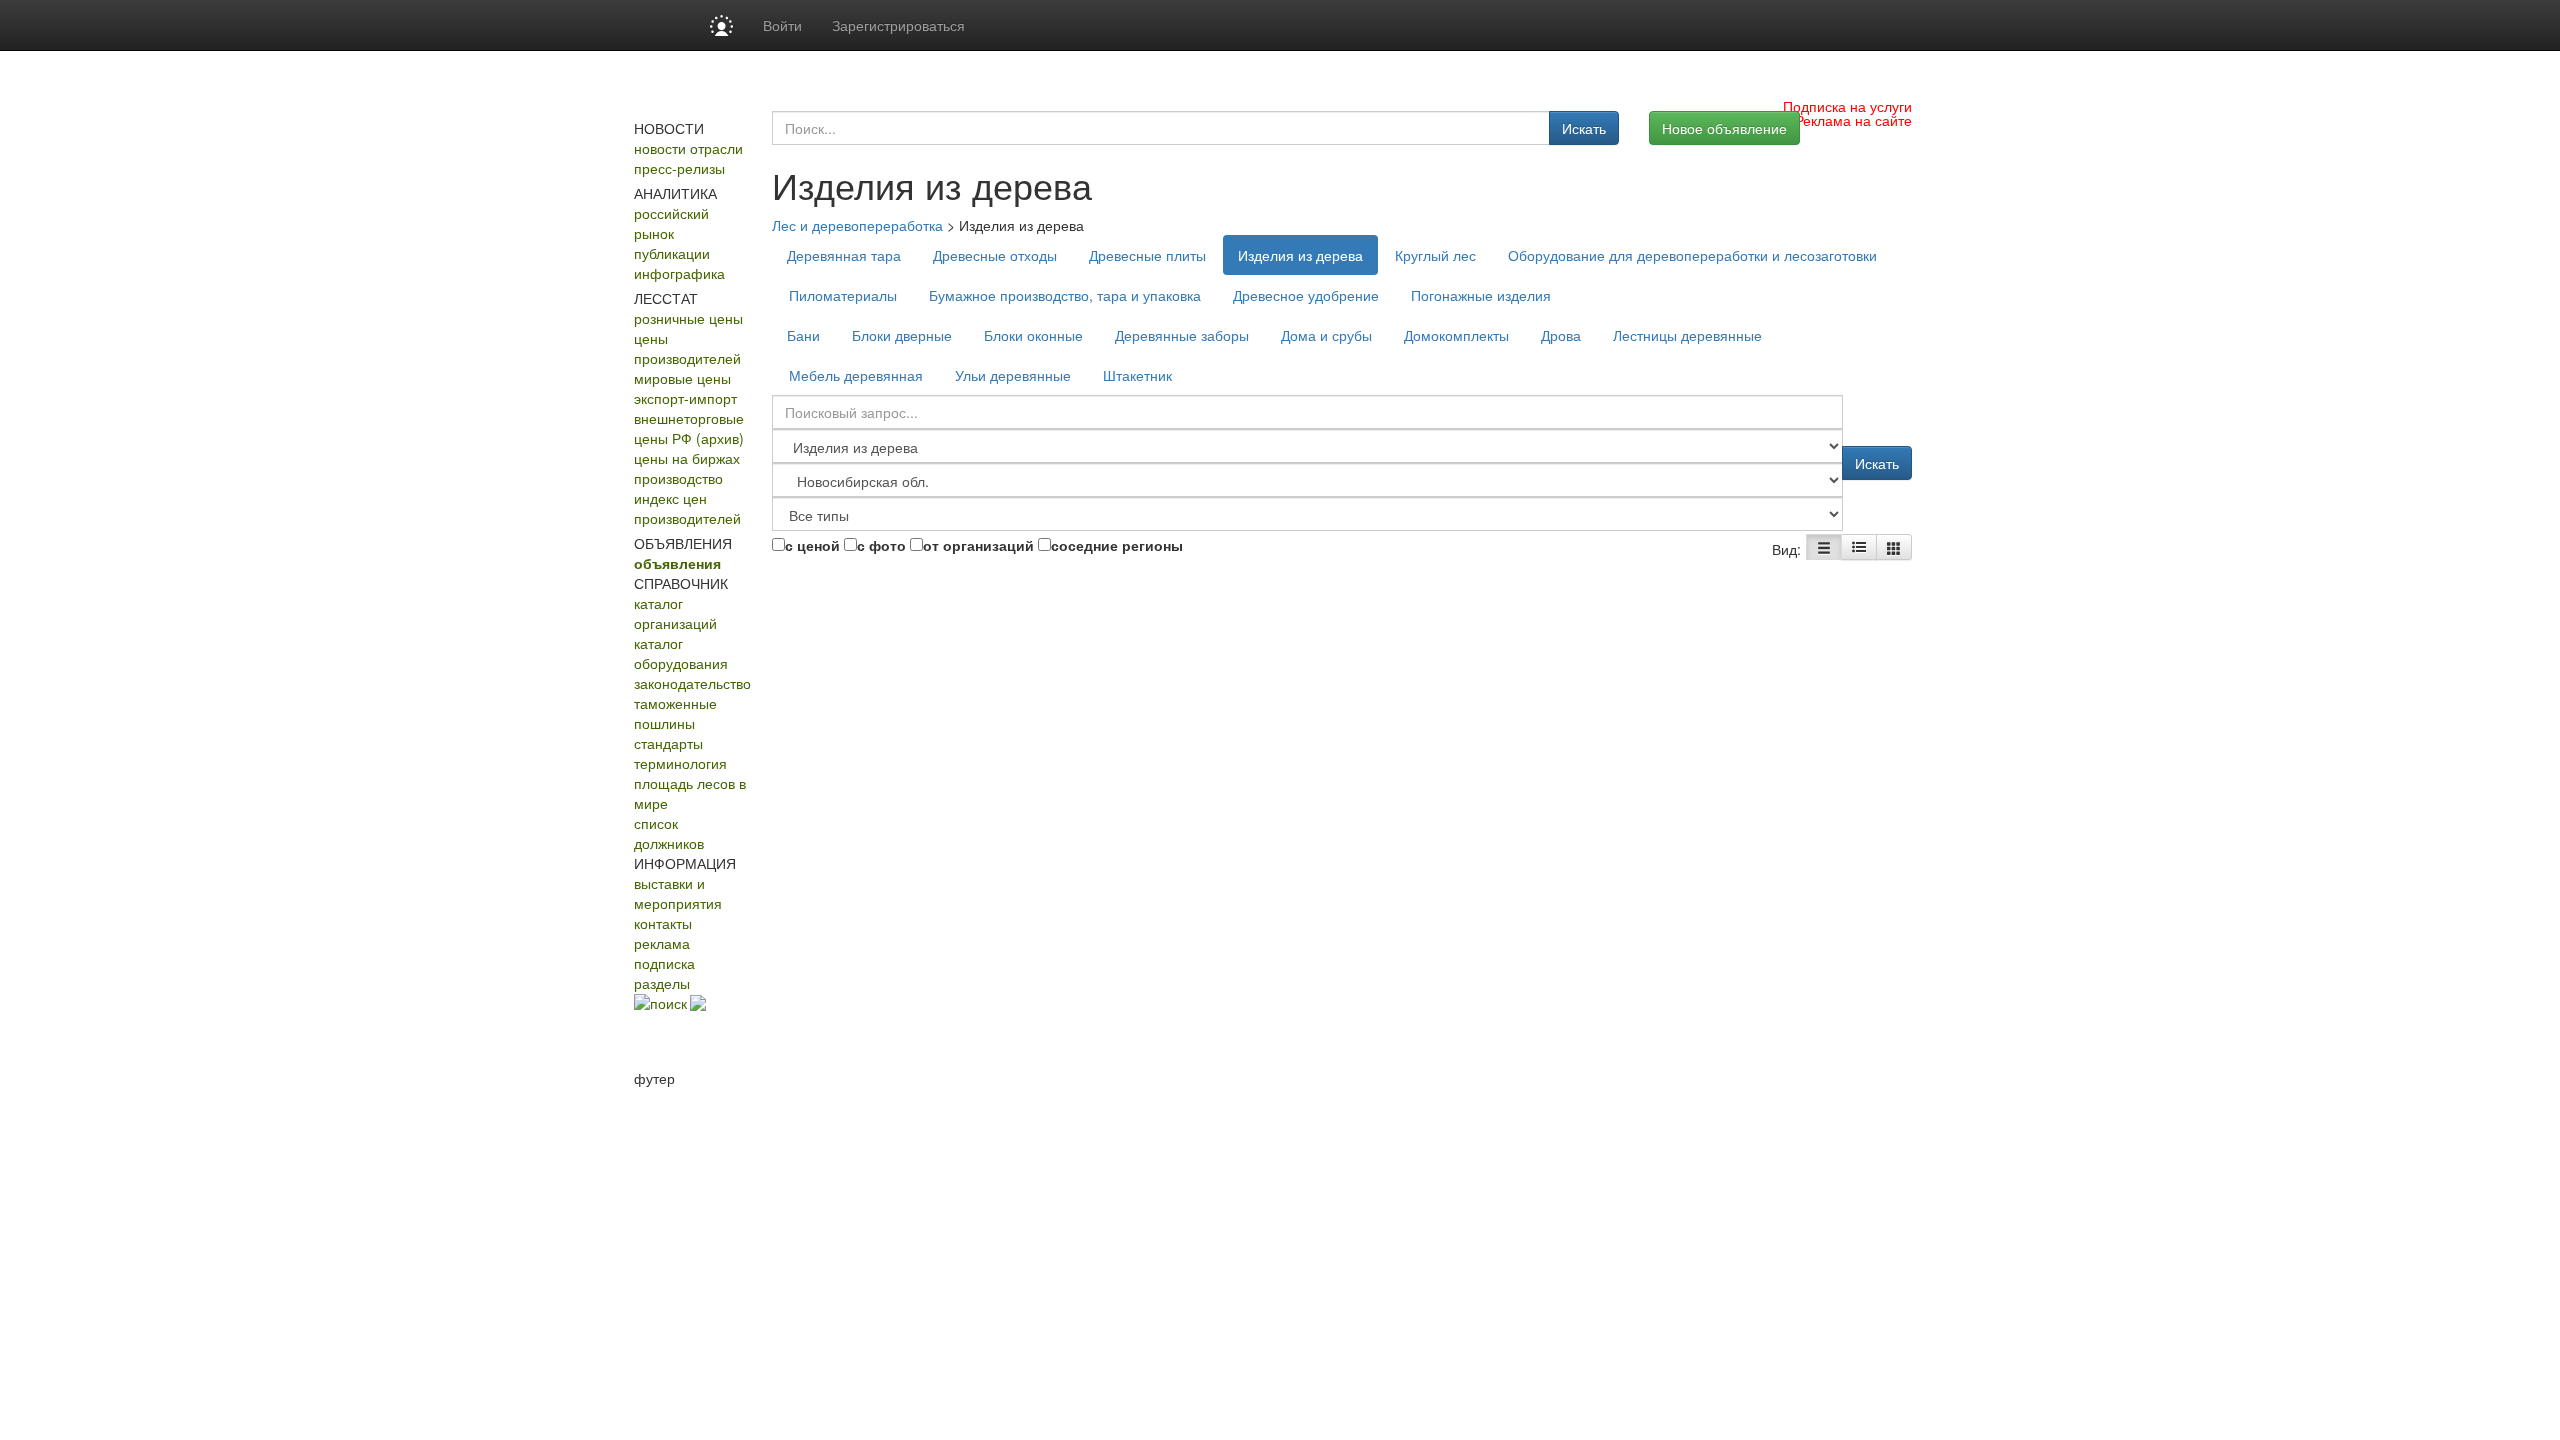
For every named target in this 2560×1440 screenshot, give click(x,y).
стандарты (668, 743)
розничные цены (688, 318)
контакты (663, 923)
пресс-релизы (679, 168)
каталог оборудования (681, 653)
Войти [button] (782, 25)
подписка (664, 963)
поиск (668, 1003)
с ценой (812, 545)
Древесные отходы (995, 255)
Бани (803, 335)
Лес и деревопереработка (857, 225)
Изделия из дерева (1300, 255)
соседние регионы (1117, 545)
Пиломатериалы (843, 295)
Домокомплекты (1456, 335)
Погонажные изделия (1481, 295)
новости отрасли (688, 148)
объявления (677, 563)
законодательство (692, 683)
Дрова (1561, 335)
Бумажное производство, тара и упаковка (1065, 295)
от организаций (978, 545)
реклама (662, 943)
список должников (669, 833)
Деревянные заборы (1182, 335)
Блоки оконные (1033, 335)
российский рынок (671, 223)
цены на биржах (687, 458)
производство (678, 478)
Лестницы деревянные (1687, 335)
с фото (881, 545)
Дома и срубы (1326, 335)
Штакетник (1137, 375)
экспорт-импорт (685, 398)
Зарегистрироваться (898, 25)
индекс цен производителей (687, 508)
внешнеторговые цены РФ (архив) (689, 428)
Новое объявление (1724, 128)
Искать (1584, 128)
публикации (672, 253)
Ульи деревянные (1013, 375)
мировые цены (682, 378)
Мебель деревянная (856, 375)
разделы (662, 983)
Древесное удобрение (1306, 295)
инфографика (679, 273)
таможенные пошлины (675, 713)
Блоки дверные (902, 335)
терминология (680, 763)
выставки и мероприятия (678, 893)
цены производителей (687, 348)
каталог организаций (675, 613)
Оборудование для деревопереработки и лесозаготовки (1692, 255)
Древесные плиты (1147, 255)
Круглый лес (1435, 255)
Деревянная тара (844, 255)
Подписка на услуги (1847, 106)
